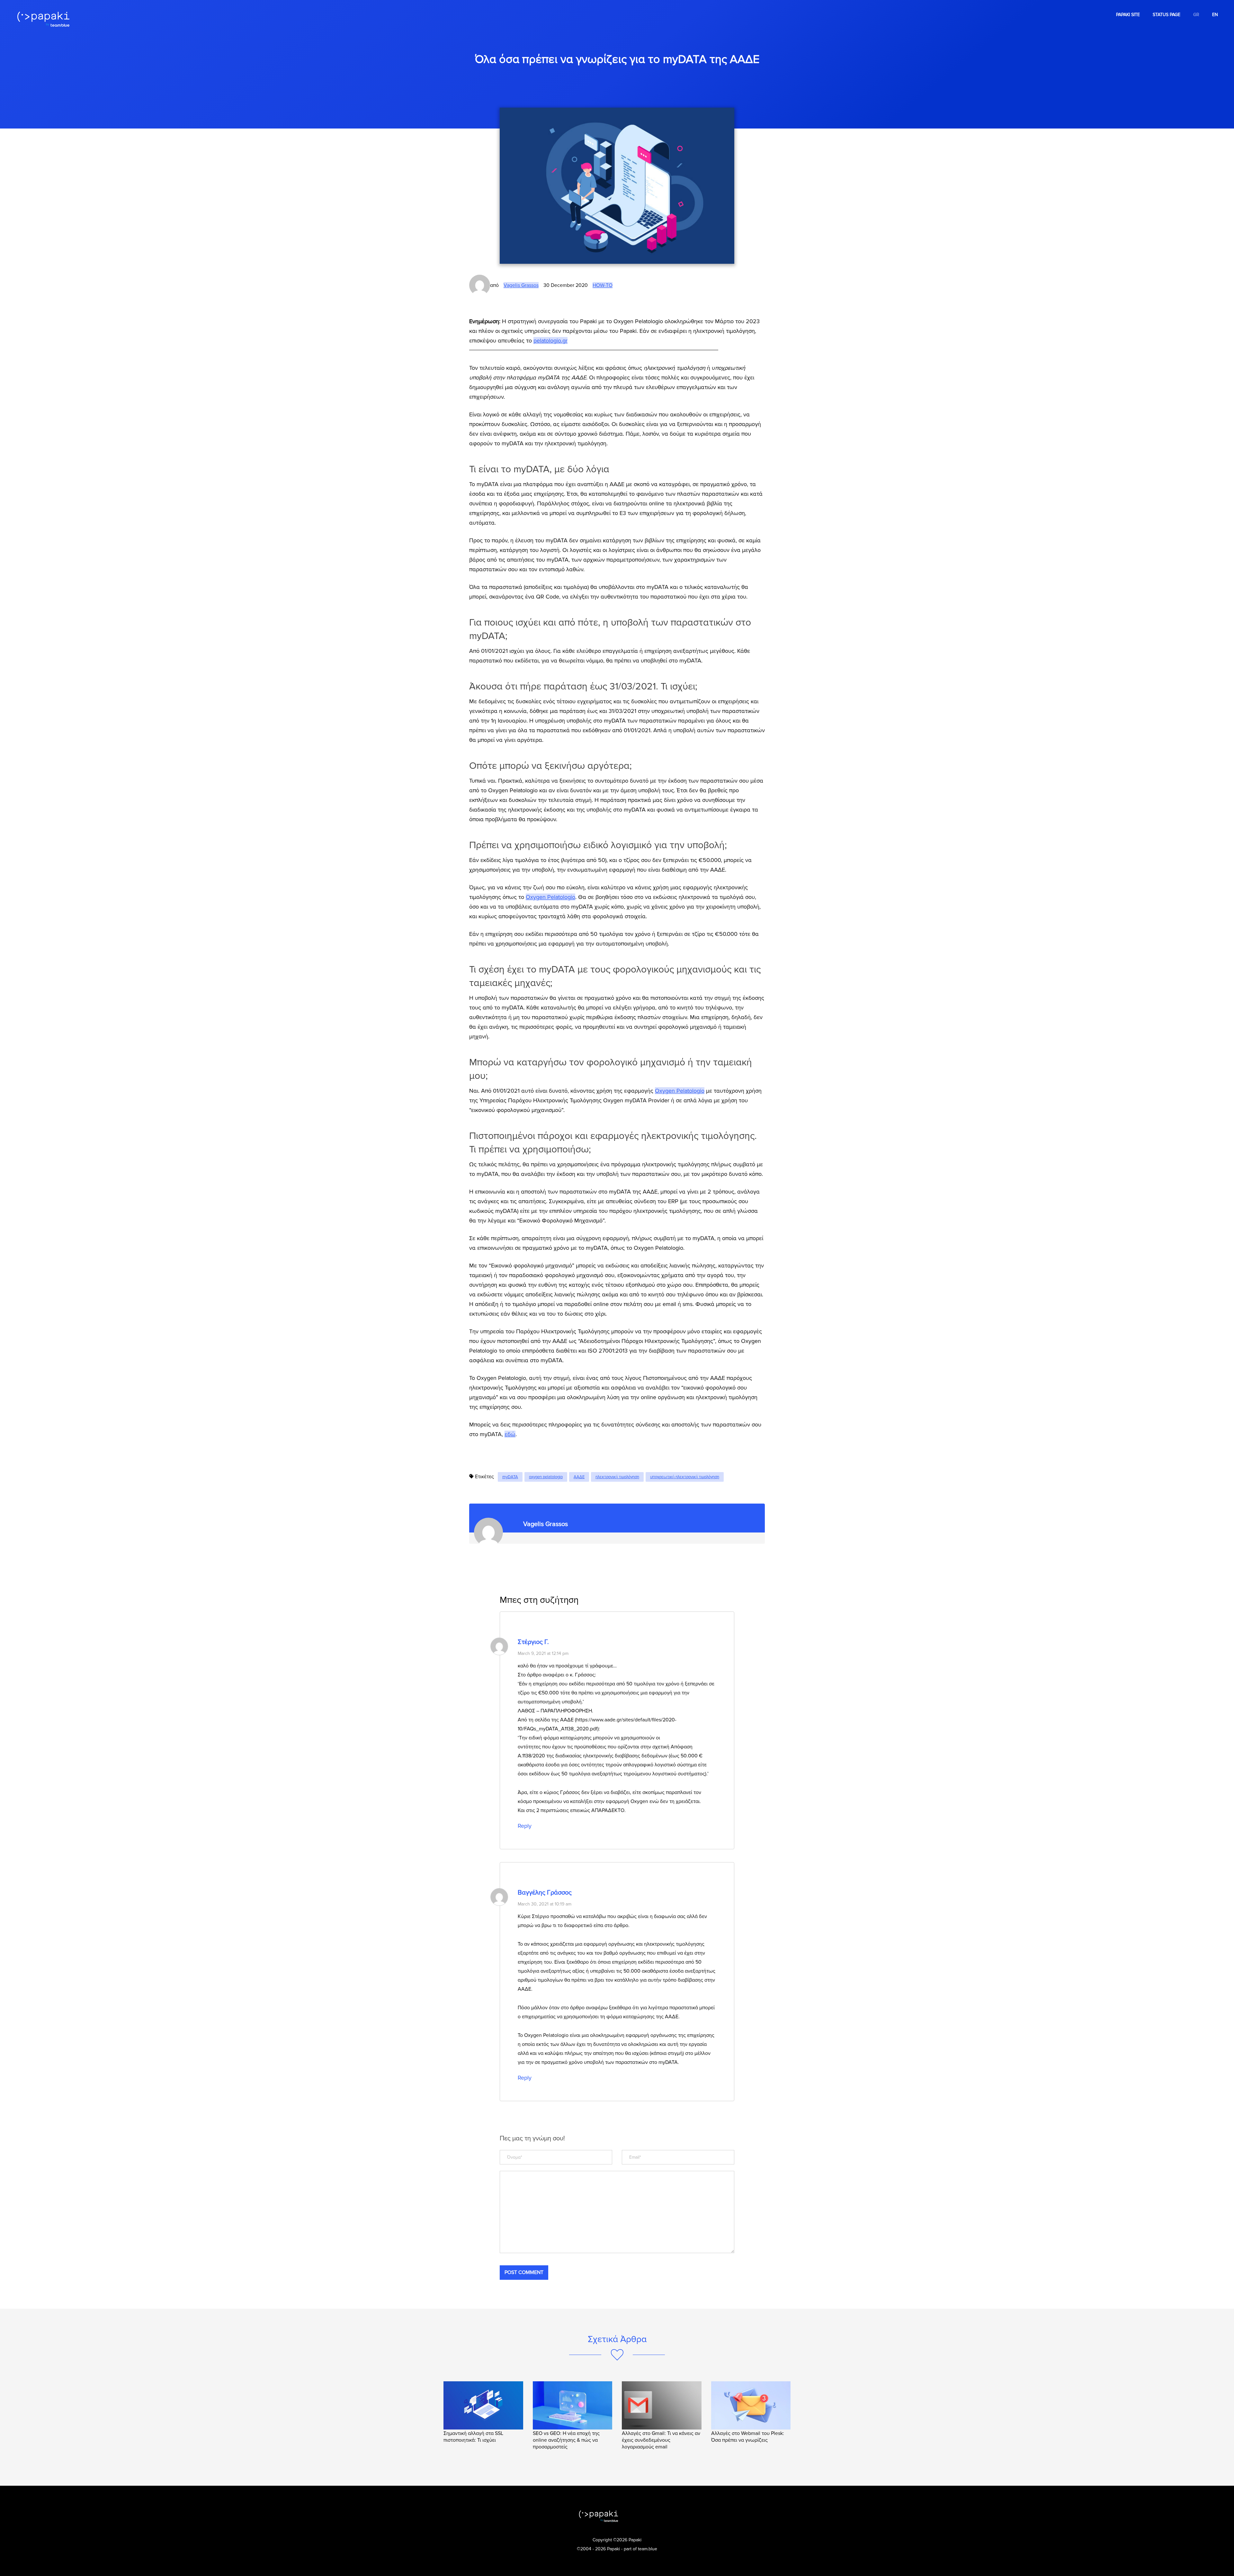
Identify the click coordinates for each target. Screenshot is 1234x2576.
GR (1196, 15)
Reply (525, 1826)
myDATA (510, 1477)
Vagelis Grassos (521, 285)
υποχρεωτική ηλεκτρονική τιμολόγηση (685, 1477)
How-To (603, 285)
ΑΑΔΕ (579, 1477)
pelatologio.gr (550, 341)
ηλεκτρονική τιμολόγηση (617, 1477)
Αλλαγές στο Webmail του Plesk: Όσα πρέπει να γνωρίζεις (748, 2437)
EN (1215, 15)
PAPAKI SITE (1128, 15)
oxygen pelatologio (546, 1477)
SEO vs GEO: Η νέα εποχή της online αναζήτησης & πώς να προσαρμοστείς (566, 2440)
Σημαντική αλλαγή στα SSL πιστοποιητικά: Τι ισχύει (473, 2437)
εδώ (510, 1434)
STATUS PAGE (1167, 15)
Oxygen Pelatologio (550, 897)
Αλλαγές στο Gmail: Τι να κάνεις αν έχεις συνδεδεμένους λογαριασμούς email (661, 2440)
